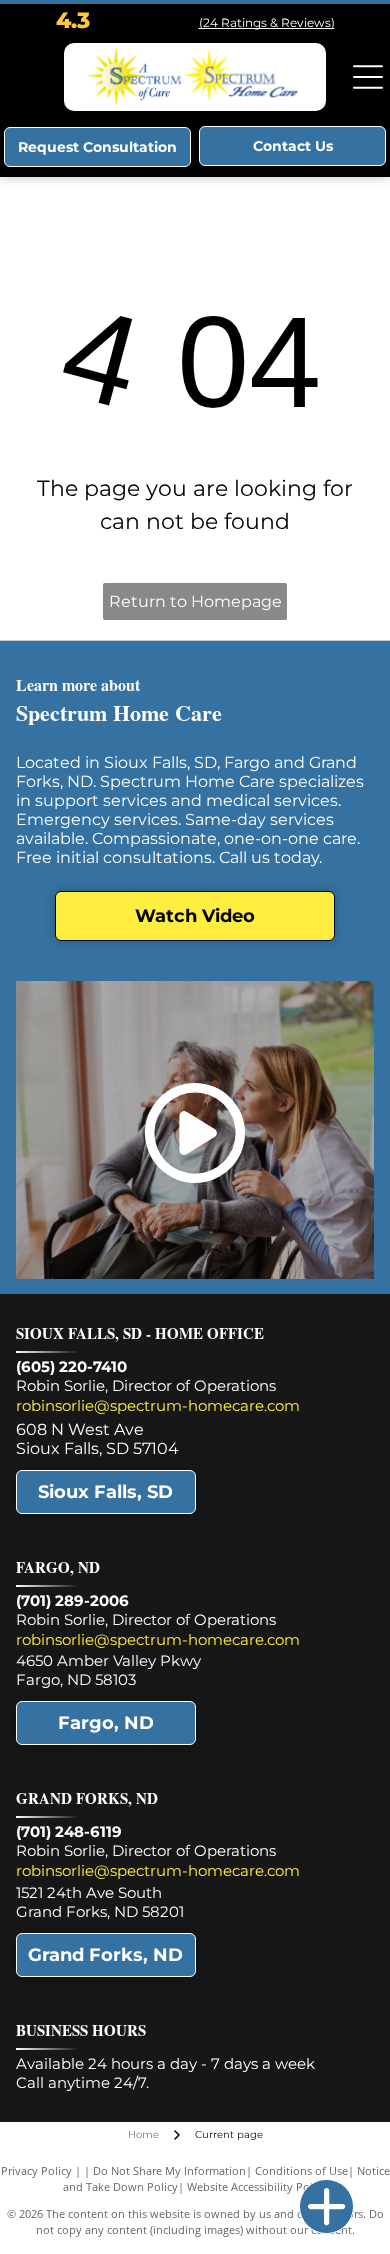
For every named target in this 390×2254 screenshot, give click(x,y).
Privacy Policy (36, 2170)
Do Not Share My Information (169, 2170)
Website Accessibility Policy (257, 2186)
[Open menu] (368, 77)
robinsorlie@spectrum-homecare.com (158, 1405)
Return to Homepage (195, 601)
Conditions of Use (301, 2170)
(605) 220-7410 (71, 1366)
